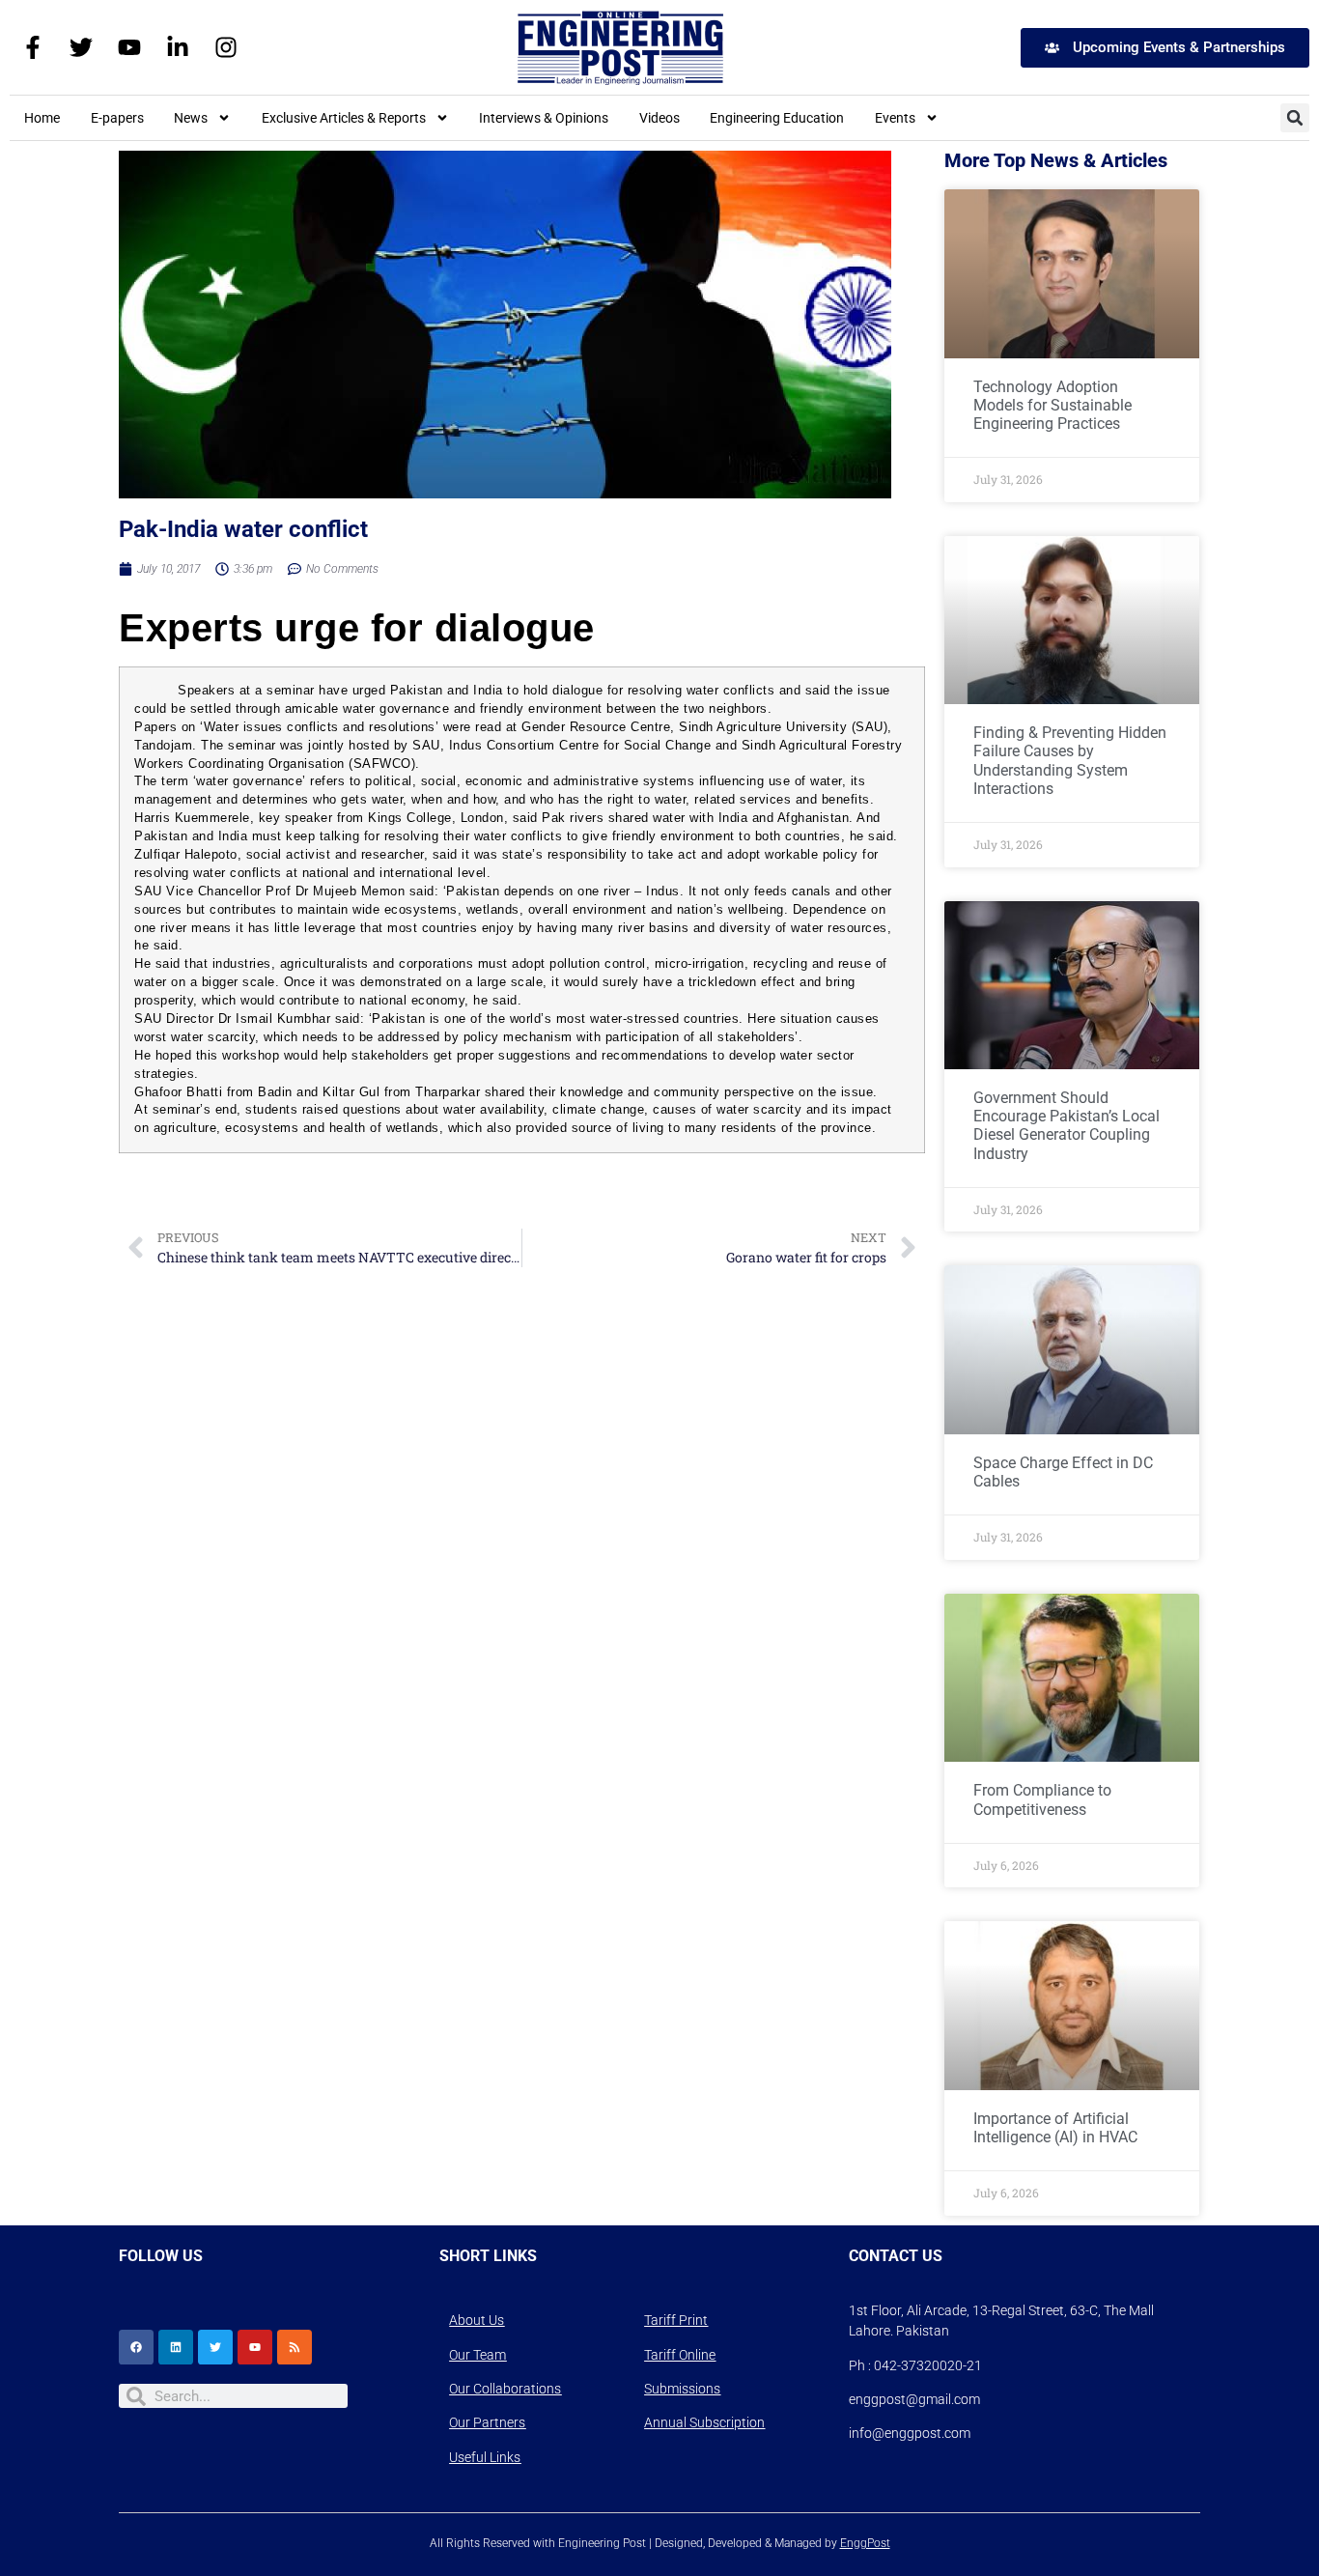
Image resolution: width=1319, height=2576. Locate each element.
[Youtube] (129, 47)
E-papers (117, 118)
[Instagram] (226, 47)
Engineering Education (777, 118)
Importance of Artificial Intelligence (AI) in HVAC (1055, 2128)
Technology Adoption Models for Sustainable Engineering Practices (1052, 405)
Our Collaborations (505, 2389)
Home (42, 118)
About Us (477, 2320)
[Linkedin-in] (178, 47)
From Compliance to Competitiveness (1042, 1799)
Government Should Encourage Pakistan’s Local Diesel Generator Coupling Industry (1066, 1126)
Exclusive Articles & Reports (344, 118)
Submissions (682, 2389)
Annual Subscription (704, 2422)
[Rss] (295, 2347)
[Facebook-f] (33, 47)
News (191, 118)
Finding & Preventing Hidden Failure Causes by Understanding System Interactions (1070, 761)
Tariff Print (676, 2320)
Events (895, 118)
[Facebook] (136, 2347)
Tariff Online (680, 2355)
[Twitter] (81, 47)
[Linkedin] (176, 2347)
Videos (659, 118)
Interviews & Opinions (544, 118)
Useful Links (485, 2457)
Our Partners (487, 2422)
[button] (1295, 118)
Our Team (477, 2355)
